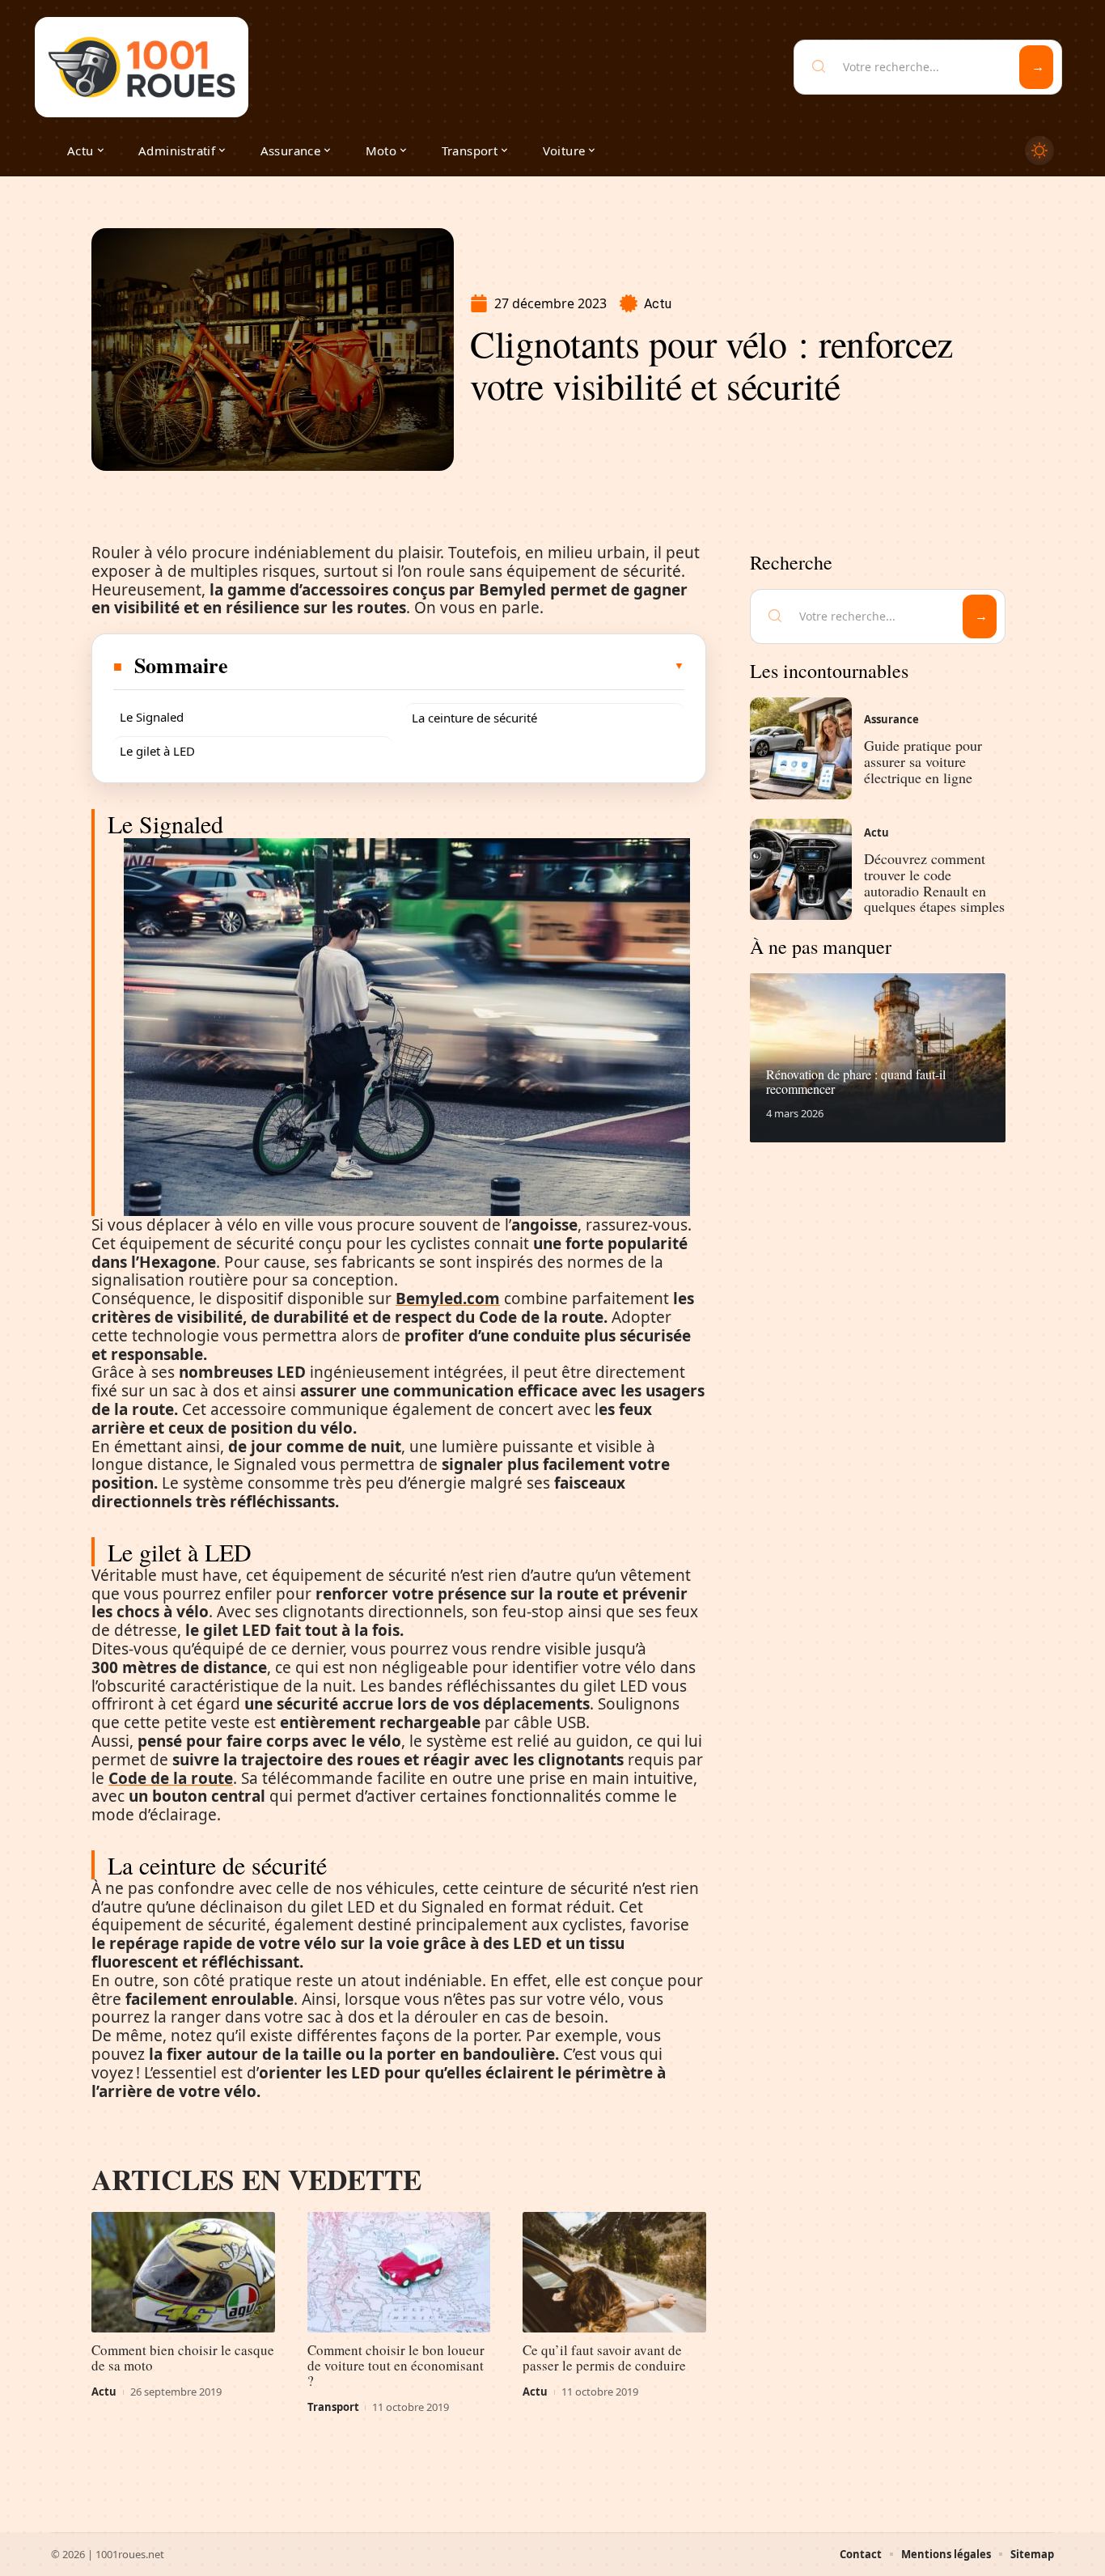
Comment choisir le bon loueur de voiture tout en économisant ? (396, 2365)
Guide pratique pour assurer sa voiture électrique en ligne (923, 761)
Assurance (891, 719)
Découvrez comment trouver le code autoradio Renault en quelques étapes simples (934, 882)
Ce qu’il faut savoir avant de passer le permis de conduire (604, 2358)
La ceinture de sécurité (474, 718)
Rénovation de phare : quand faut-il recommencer (856, 1081)
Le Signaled (152, 717)
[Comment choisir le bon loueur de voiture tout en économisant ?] (399, 2273)
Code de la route (171, 1778)
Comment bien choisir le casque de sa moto (183, 2358)
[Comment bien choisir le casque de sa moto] (183, 2273)
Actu (658, 304)
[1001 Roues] (142, 67)
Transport (333, 2407)
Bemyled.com (448, 1299)
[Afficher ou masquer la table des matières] (457, 666)
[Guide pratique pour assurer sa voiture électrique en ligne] (801, 748)
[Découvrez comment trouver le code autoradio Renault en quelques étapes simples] (801, 870)
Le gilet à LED (157, 751)
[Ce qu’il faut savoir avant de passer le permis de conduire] (614, 2273)
